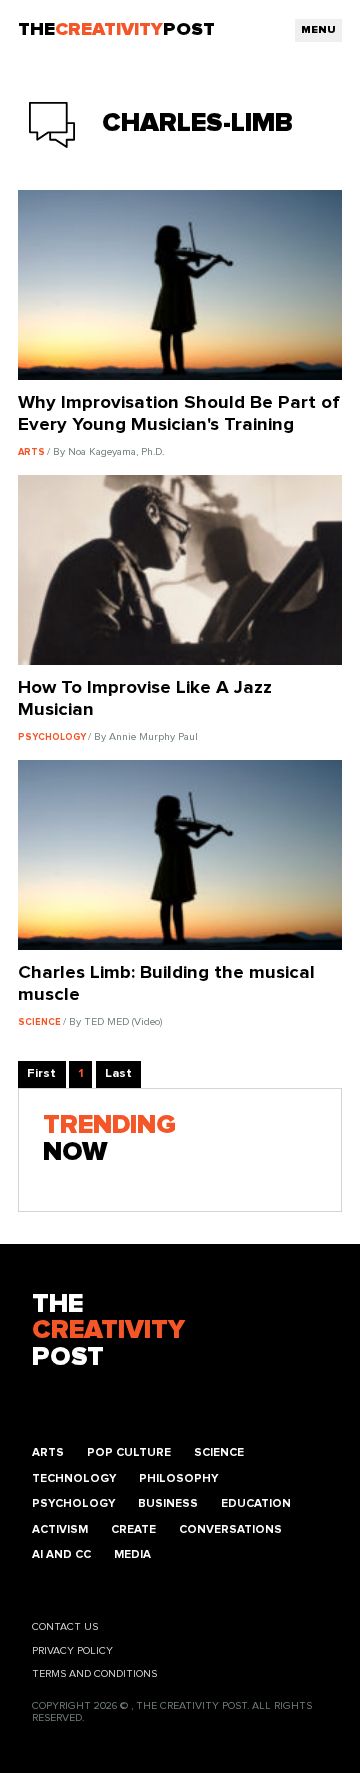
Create (133, 1529)
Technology (74, 1478)
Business (168, 1503)
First (41, 1073)
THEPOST (108, 1331)
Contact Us (65, 1627)
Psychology (73, 1503)
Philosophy (178, 1478)
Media (132, 1554)
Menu (318, 30)
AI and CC (61, 1554)
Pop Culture (129, 1452)
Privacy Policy (72, 1651)
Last (118, 1073)
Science (219, 1452)
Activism (60, 1529)
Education (256, 1503)
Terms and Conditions (94, 1674)
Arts (48, 1452)
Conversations (230, 1529)
